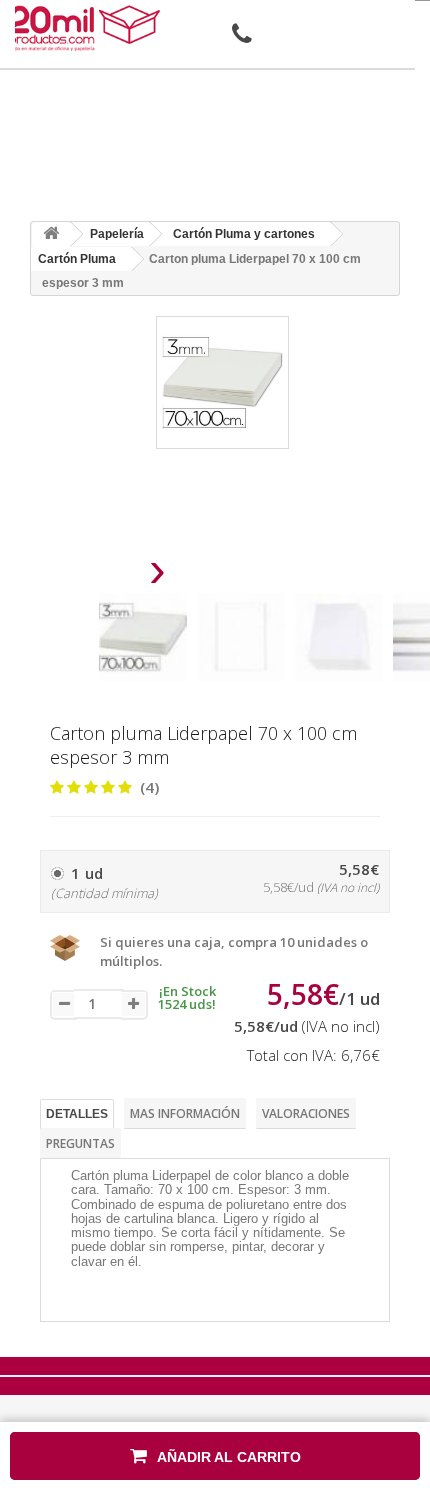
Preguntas (80, 1143)
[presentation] (106, 575)
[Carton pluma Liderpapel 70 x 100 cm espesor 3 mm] (143, 637)
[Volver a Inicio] (51, 234)
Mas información (185, 1113)
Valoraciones (306, 1113)
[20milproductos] (87, 28)
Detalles (77, 1114)
